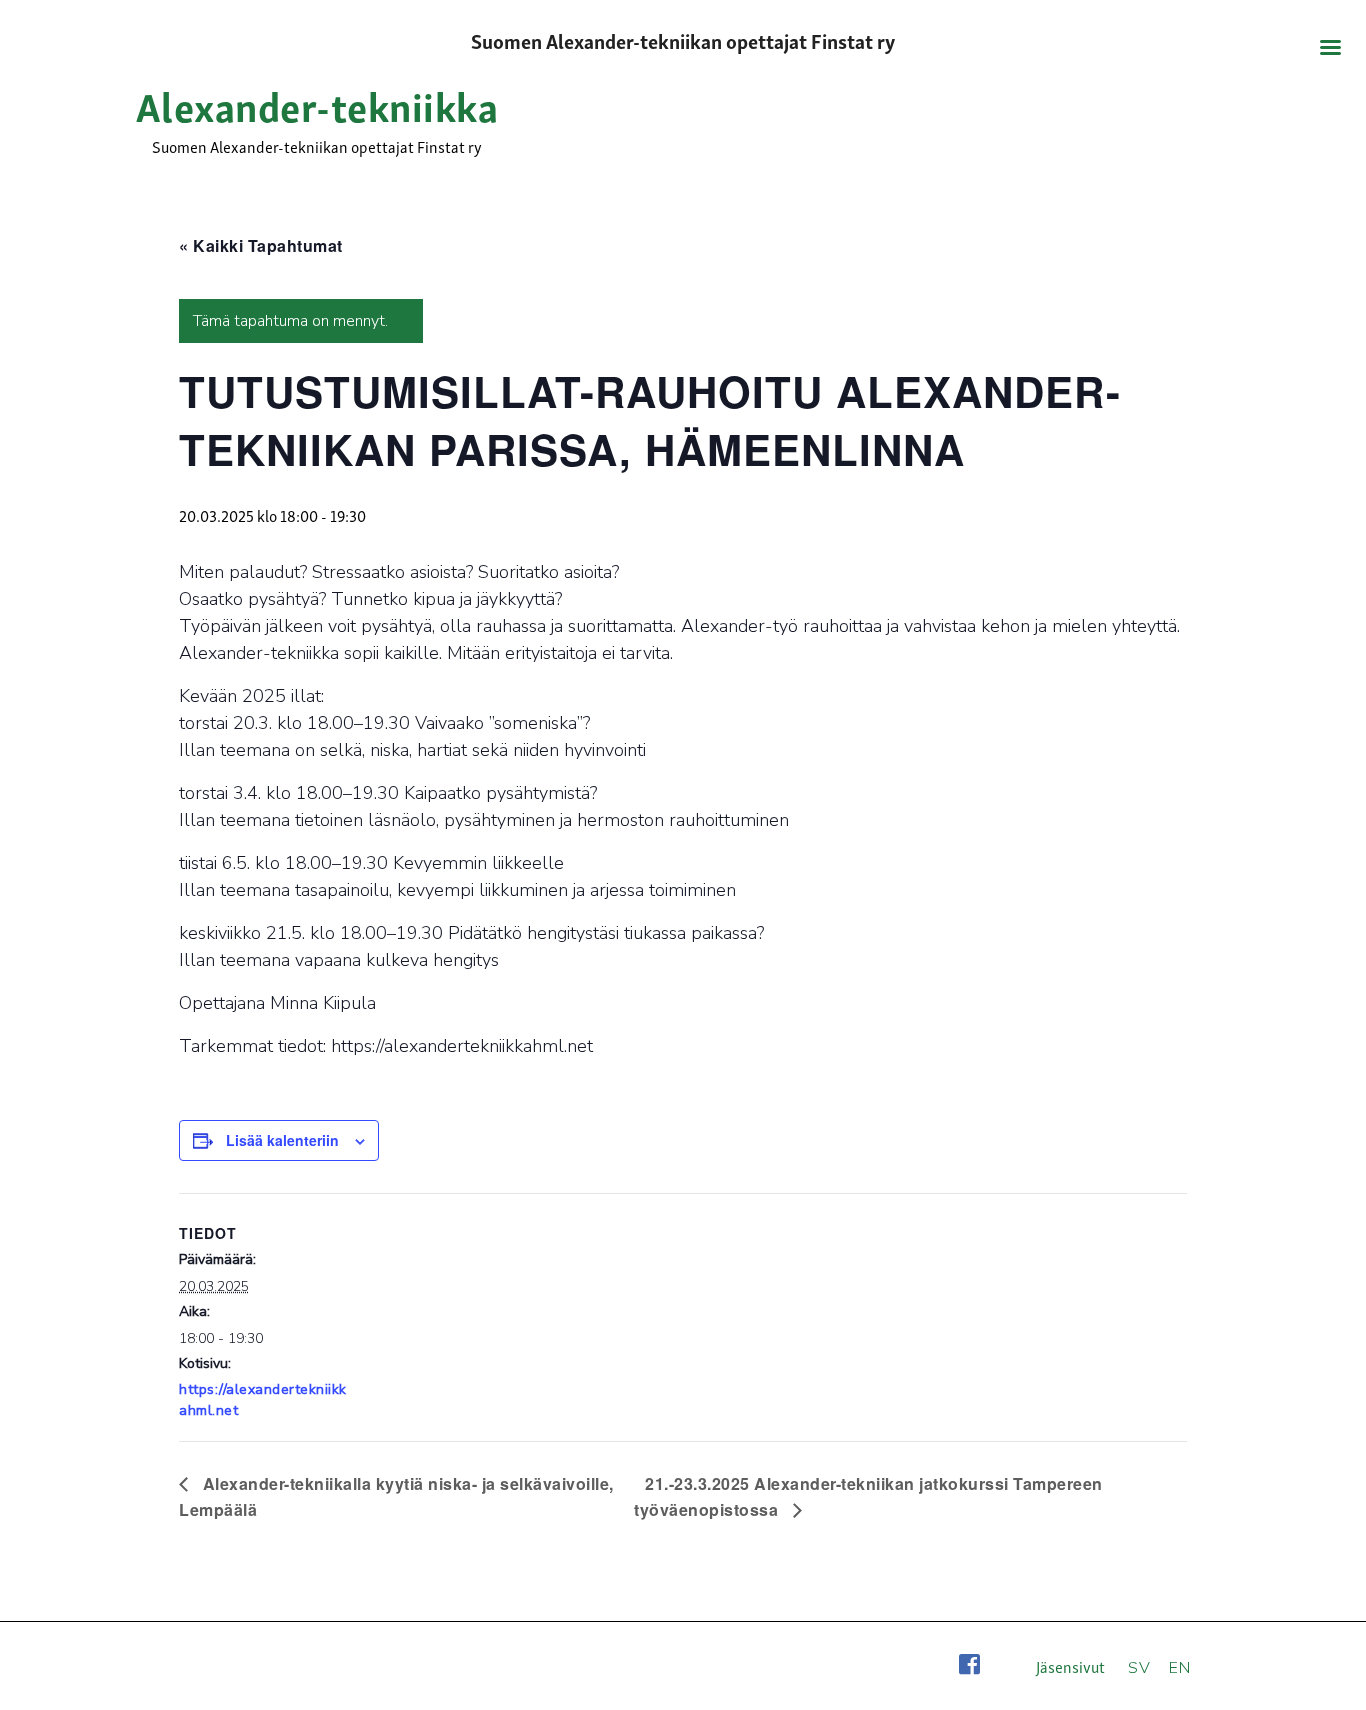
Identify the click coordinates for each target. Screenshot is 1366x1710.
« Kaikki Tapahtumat (261, 245)
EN (1179, 1668)
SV (1139, 1668)
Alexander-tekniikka (317, 104)
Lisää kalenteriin (282, 1140)
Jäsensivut (1070, 1666)
